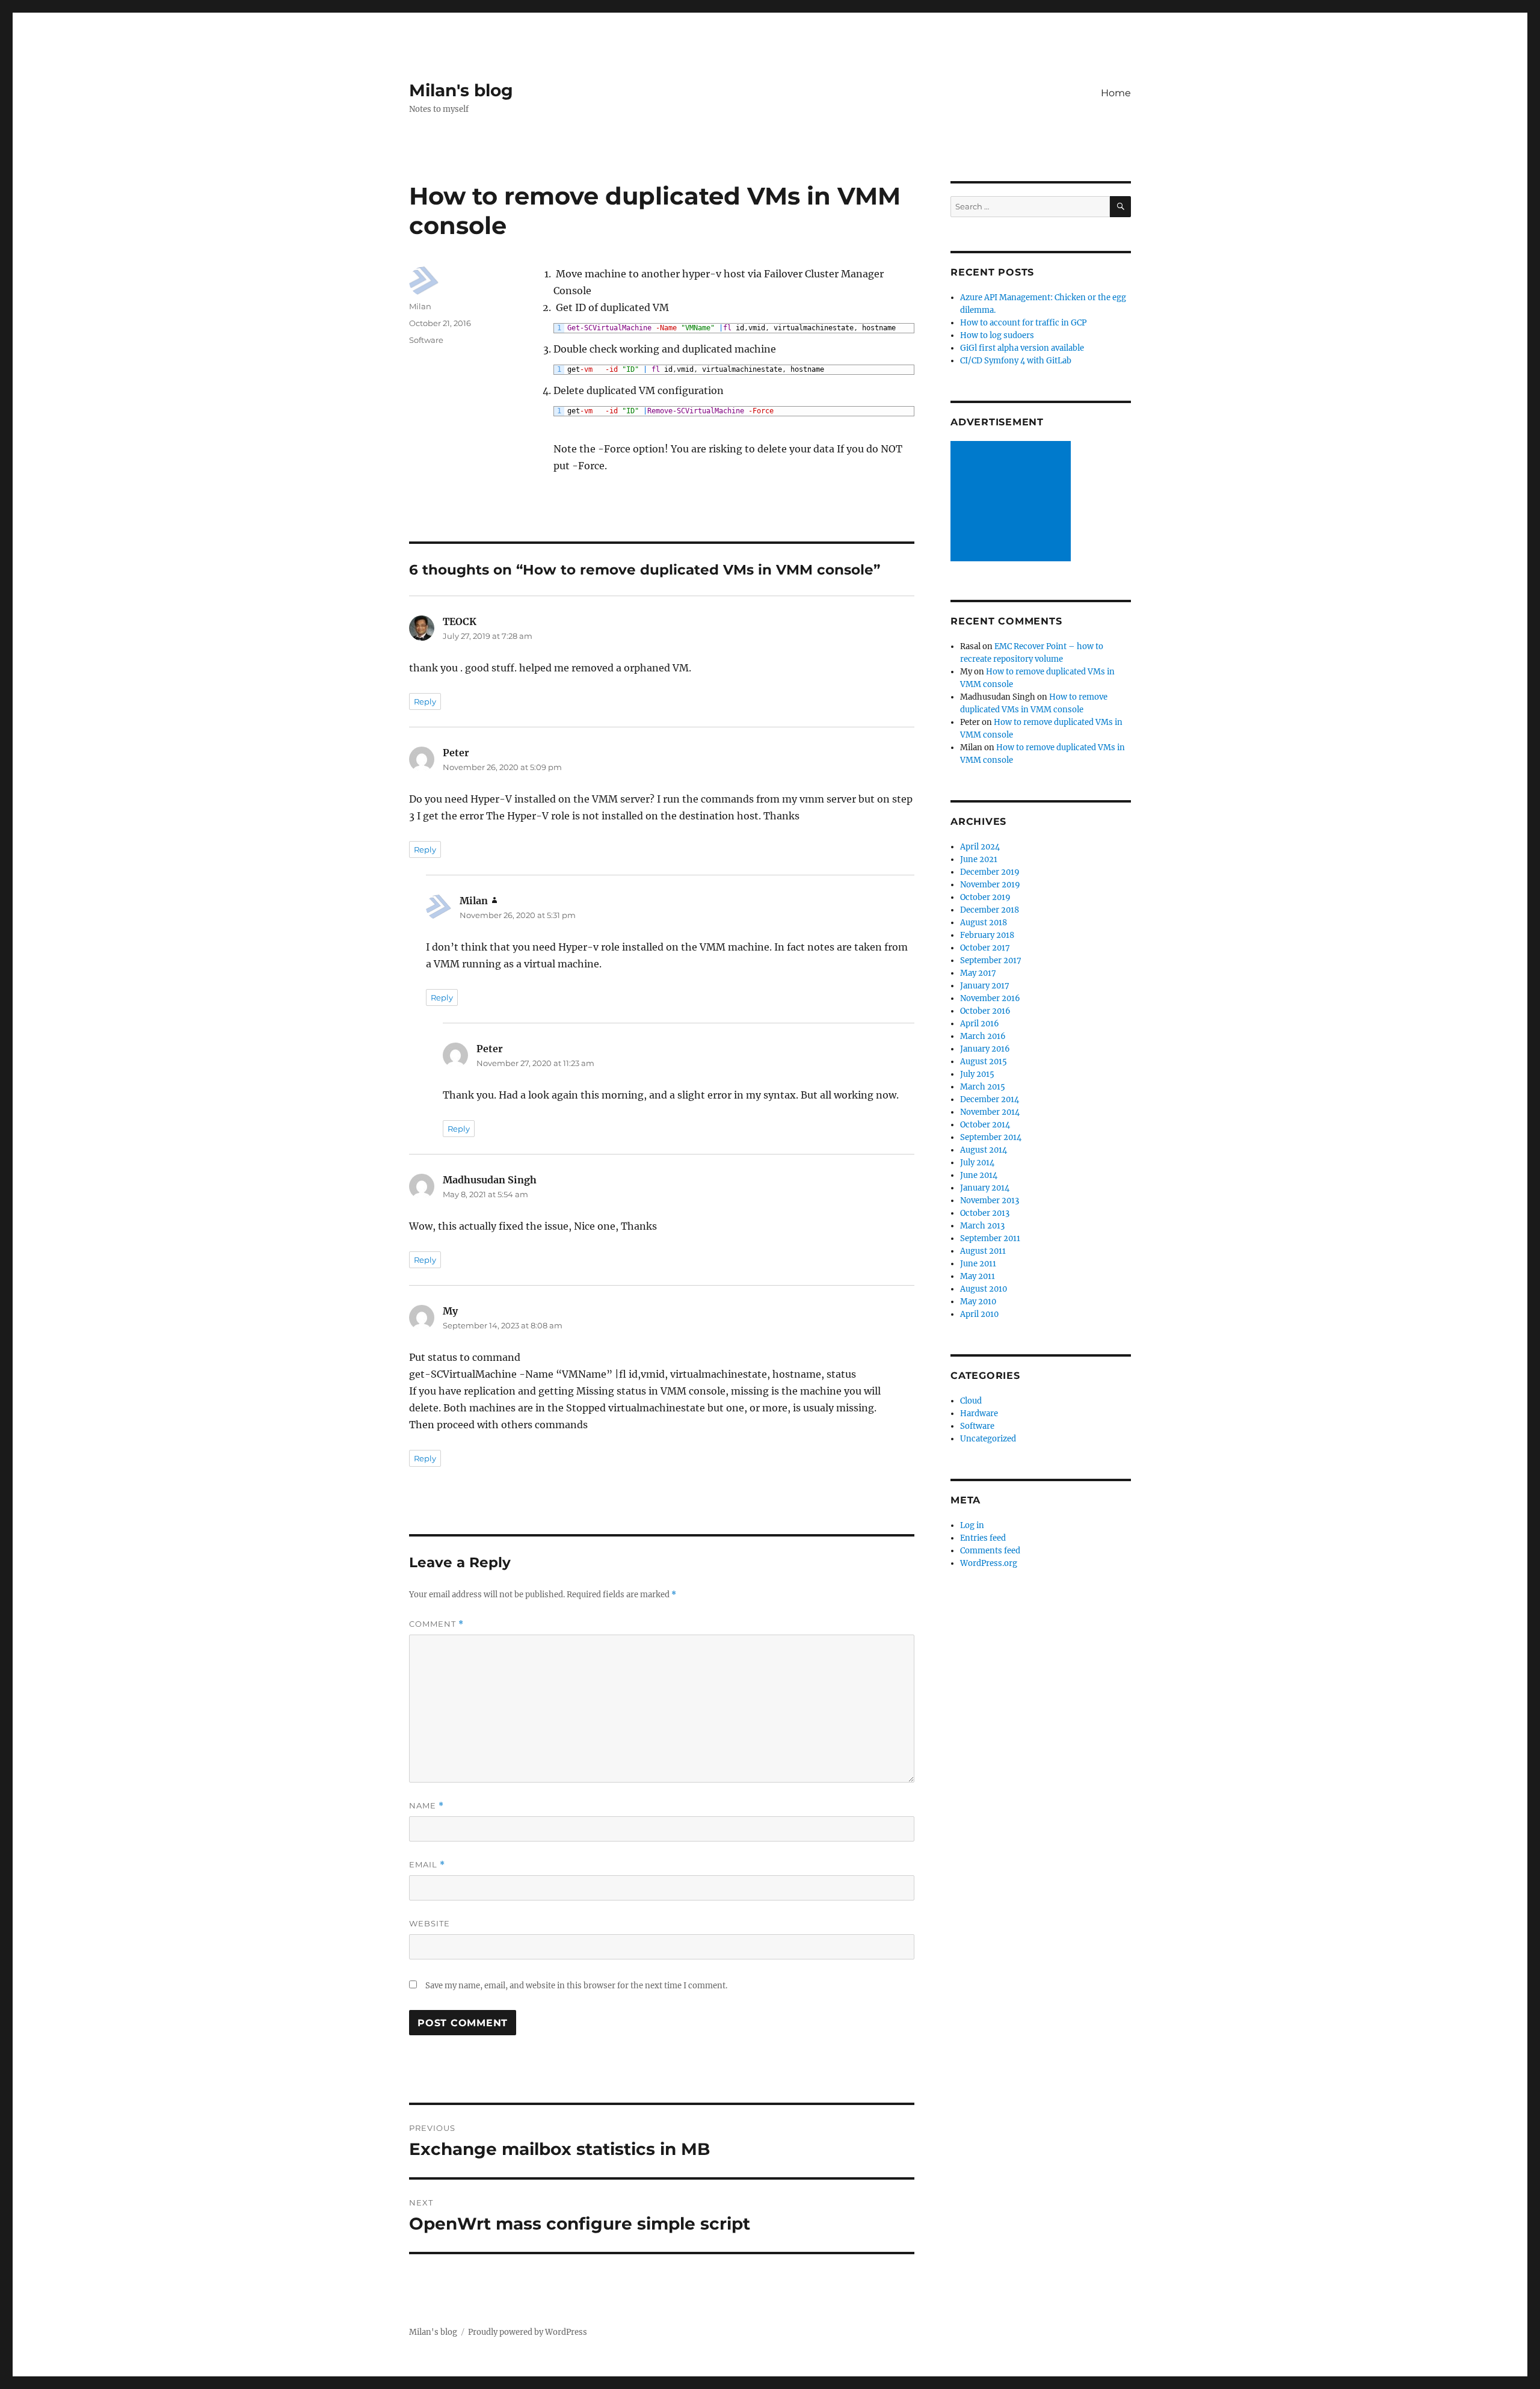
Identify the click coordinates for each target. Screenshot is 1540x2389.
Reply (425, 701)
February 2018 (987, 935)
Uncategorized (988, 1439)
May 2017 (978, 973)
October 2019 (985, 897)
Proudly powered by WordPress (528, 2332)
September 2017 (991, 960)
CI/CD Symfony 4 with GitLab (1016, 361)
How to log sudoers (997, 335)
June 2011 (978, 1264)
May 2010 (978, 1302)
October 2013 (985, 1213)
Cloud (971, 1401)
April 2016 (980, 1024)
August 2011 (983, 1251)
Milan (420, 306)
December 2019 (990, 872)
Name (427, 1806)
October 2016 (985, 1011)
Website (430, 1923)
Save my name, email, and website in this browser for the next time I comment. (576, 1986)
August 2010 (984, 1289)
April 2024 (980, 847)
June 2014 (979, 1175)
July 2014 (977, 1163)
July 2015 (977, 1074)
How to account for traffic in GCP (1023, 323)
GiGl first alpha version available (1022, 348)
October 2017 (985, 948)
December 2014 (990, 1099)
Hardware (979, 1413)
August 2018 (984, 923)
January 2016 (985, 1049)
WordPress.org (989, 1563)
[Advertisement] (1012, 502)
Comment (436, 1624)
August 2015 (984, 1062)
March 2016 (983, 1036)
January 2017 (985, 986)
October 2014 (985, 1125)
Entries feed (983, 1538)
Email (427, 1865)
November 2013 (990, 1201)
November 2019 (990, 885)
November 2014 (990, 1112)
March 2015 (983, 1087)
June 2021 (979, 859)
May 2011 (978, 1276)
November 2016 (990, 998)
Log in (972, 1525)
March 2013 (982, 1226)
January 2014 (985, 1188)
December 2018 (990, 910)
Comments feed (990, 1551)
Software (426, 340)
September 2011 (990, 1238)
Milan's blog (461, 90)
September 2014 (991, 1137)
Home (1116, 93)
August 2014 (984, 1150)
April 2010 (979, 1314)
